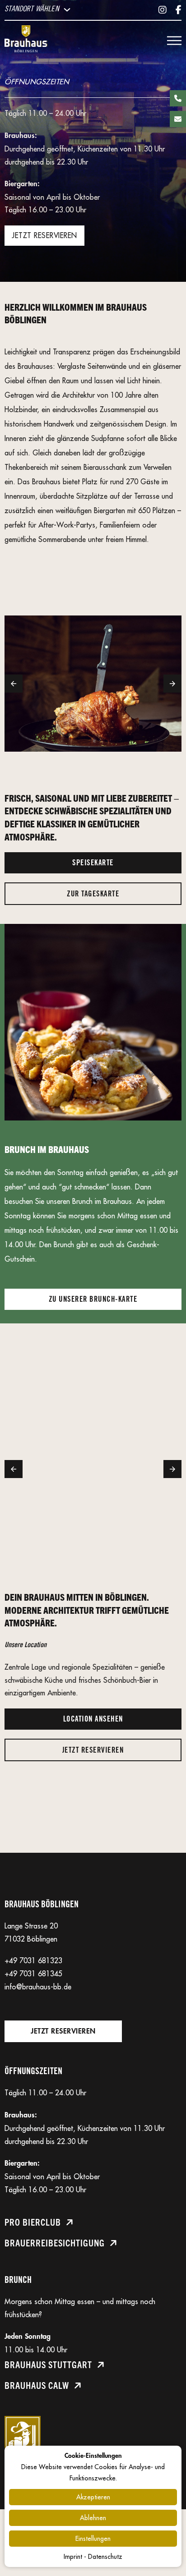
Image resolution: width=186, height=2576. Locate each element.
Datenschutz (105, 2557)
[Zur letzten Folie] (14, 684)
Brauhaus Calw (37, 2385)
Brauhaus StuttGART (48, 2364)
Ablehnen (93, 2518)
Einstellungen (93, 2539)
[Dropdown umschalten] (67, 10)
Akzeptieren (93, 2497)
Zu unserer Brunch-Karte (93, 1299)
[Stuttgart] (26, 41)
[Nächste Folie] (172, 684)
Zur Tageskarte (93, 894)
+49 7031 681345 (33, 1974)
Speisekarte (93, 863)
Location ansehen (93, 1719)
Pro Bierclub (33, 2222)
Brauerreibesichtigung (55, 2243)
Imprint (73, 2557)
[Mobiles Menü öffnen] (174, 41)
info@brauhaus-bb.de (38, 1987)
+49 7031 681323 (33, 1961)
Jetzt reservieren (44, 235)
